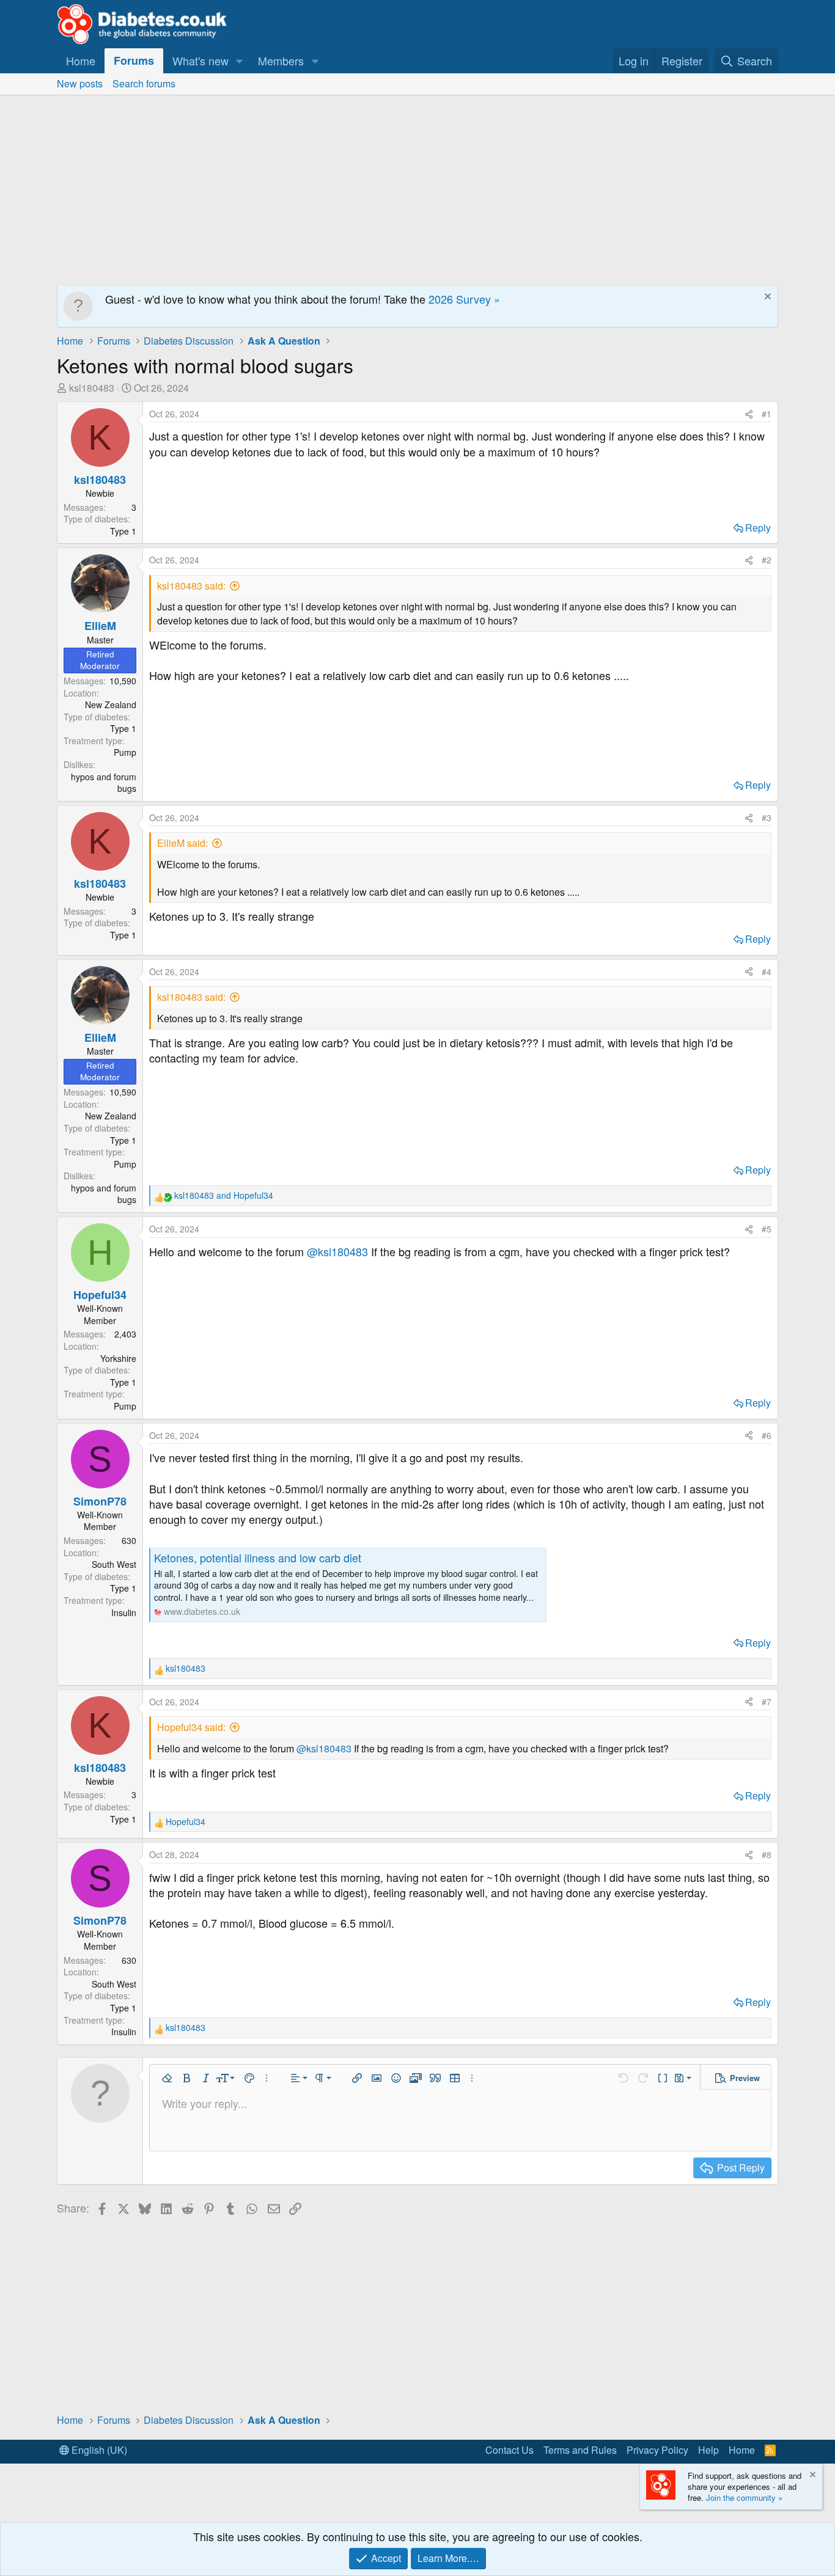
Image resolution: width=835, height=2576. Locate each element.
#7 (767, 1702)
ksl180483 (92, 388)
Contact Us (509, 2450)
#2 (767, 560)
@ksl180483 (337, 1251)
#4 (767, 971)
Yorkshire (118, 1358)
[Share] (749, 414)
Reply (758, 528)
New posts (80, 83)
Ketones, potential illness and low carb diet (258, 1557)
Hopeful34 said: (191, 1727)
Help (708, 2450)
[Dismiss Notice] (766, 298)
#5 (767, 1229)
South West (114, 1564)
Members (281, 60)
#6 (767, 1435)
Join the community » (744, 2497)
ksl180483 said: (191, 586)
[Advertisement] (417, 187)
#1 (767, 414)
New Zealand (111, 704)
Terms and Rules (580, 2450)
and (224, 1195)
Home (81, 60)
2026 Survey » (464, 299)
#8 (767, 1854)
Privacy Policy (657, 2450)
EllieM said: (182, 843)
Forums (134, 60)
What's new (200, 60)
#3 (767, 818)
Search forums (144, 83)
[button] (240, 61)
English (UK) (98, 2450)
